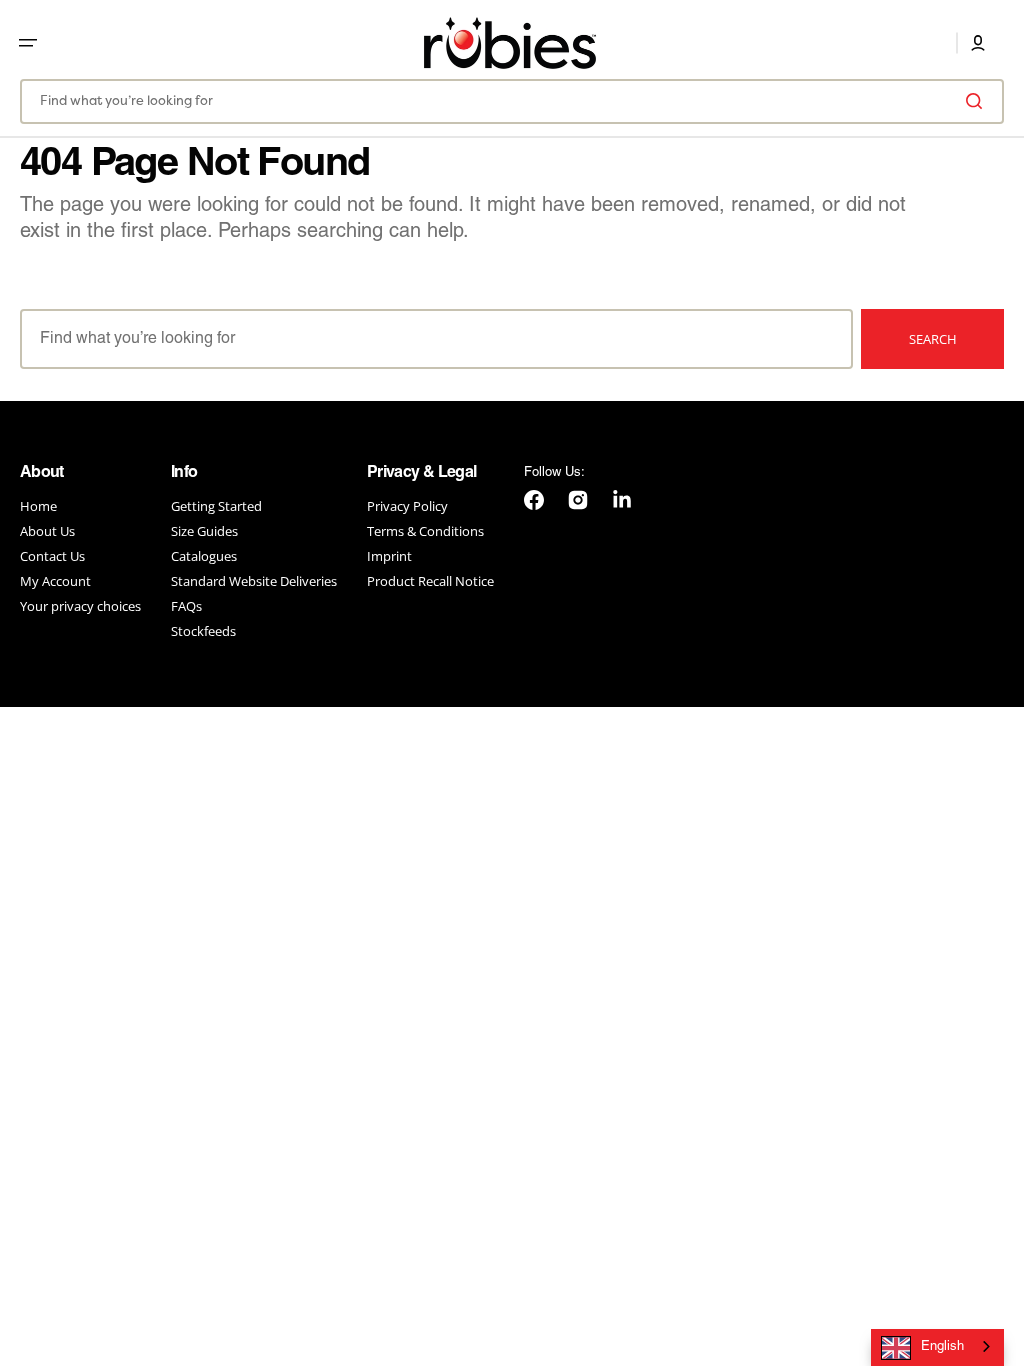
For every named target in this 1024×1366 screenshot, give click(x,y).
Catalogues (204, 556)
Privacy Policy (407, 506)
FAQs (186, 606)
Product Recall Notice (430, 581)
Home (38, 506)
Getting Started (216, 506)
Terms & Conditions (425, 531)
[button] (28, 43)
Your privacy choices (80, 606)
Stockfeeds (203, 631)
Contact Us (52, 556)
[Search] (978, 101)
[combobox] (512, 101)
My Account (55, 581)
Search (933, 339)
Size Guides (204, 531)
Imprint (389, 556)
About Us (47, 531)
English (942, 1347)
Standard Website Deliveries (254, 581)
